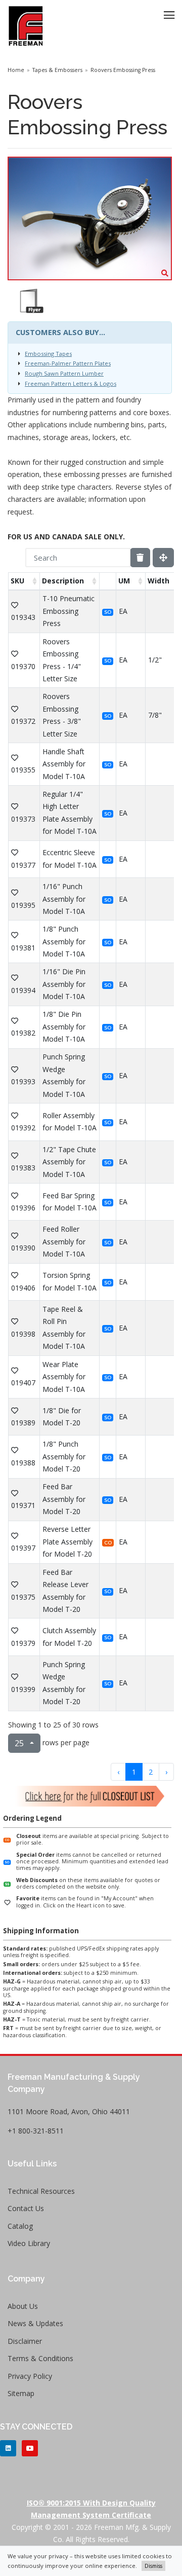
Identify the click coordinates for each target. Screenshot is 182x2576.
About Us (23, 2306)
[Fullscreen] (163, 558)
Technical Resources (41, 2191)
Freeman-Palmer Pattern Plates (68, 363)
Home (16, 70)
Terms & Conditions (40, 2358)
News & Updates (35, 2323)
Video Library (29, 2243)
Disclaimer (25, 2341)
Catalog (20, 2226)
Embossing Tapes (48, 354)
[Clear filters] (140, 558)
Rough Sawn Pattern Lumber (64, 373)
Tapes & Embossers (57, 70)
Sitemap (21, 2393)
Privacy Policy (30, 2376)
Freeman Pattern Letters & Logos (71, 383)
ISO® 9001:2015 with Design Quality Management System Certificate (91, 2509)
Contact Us (26, 2208)
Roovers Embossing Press (123, 70)
